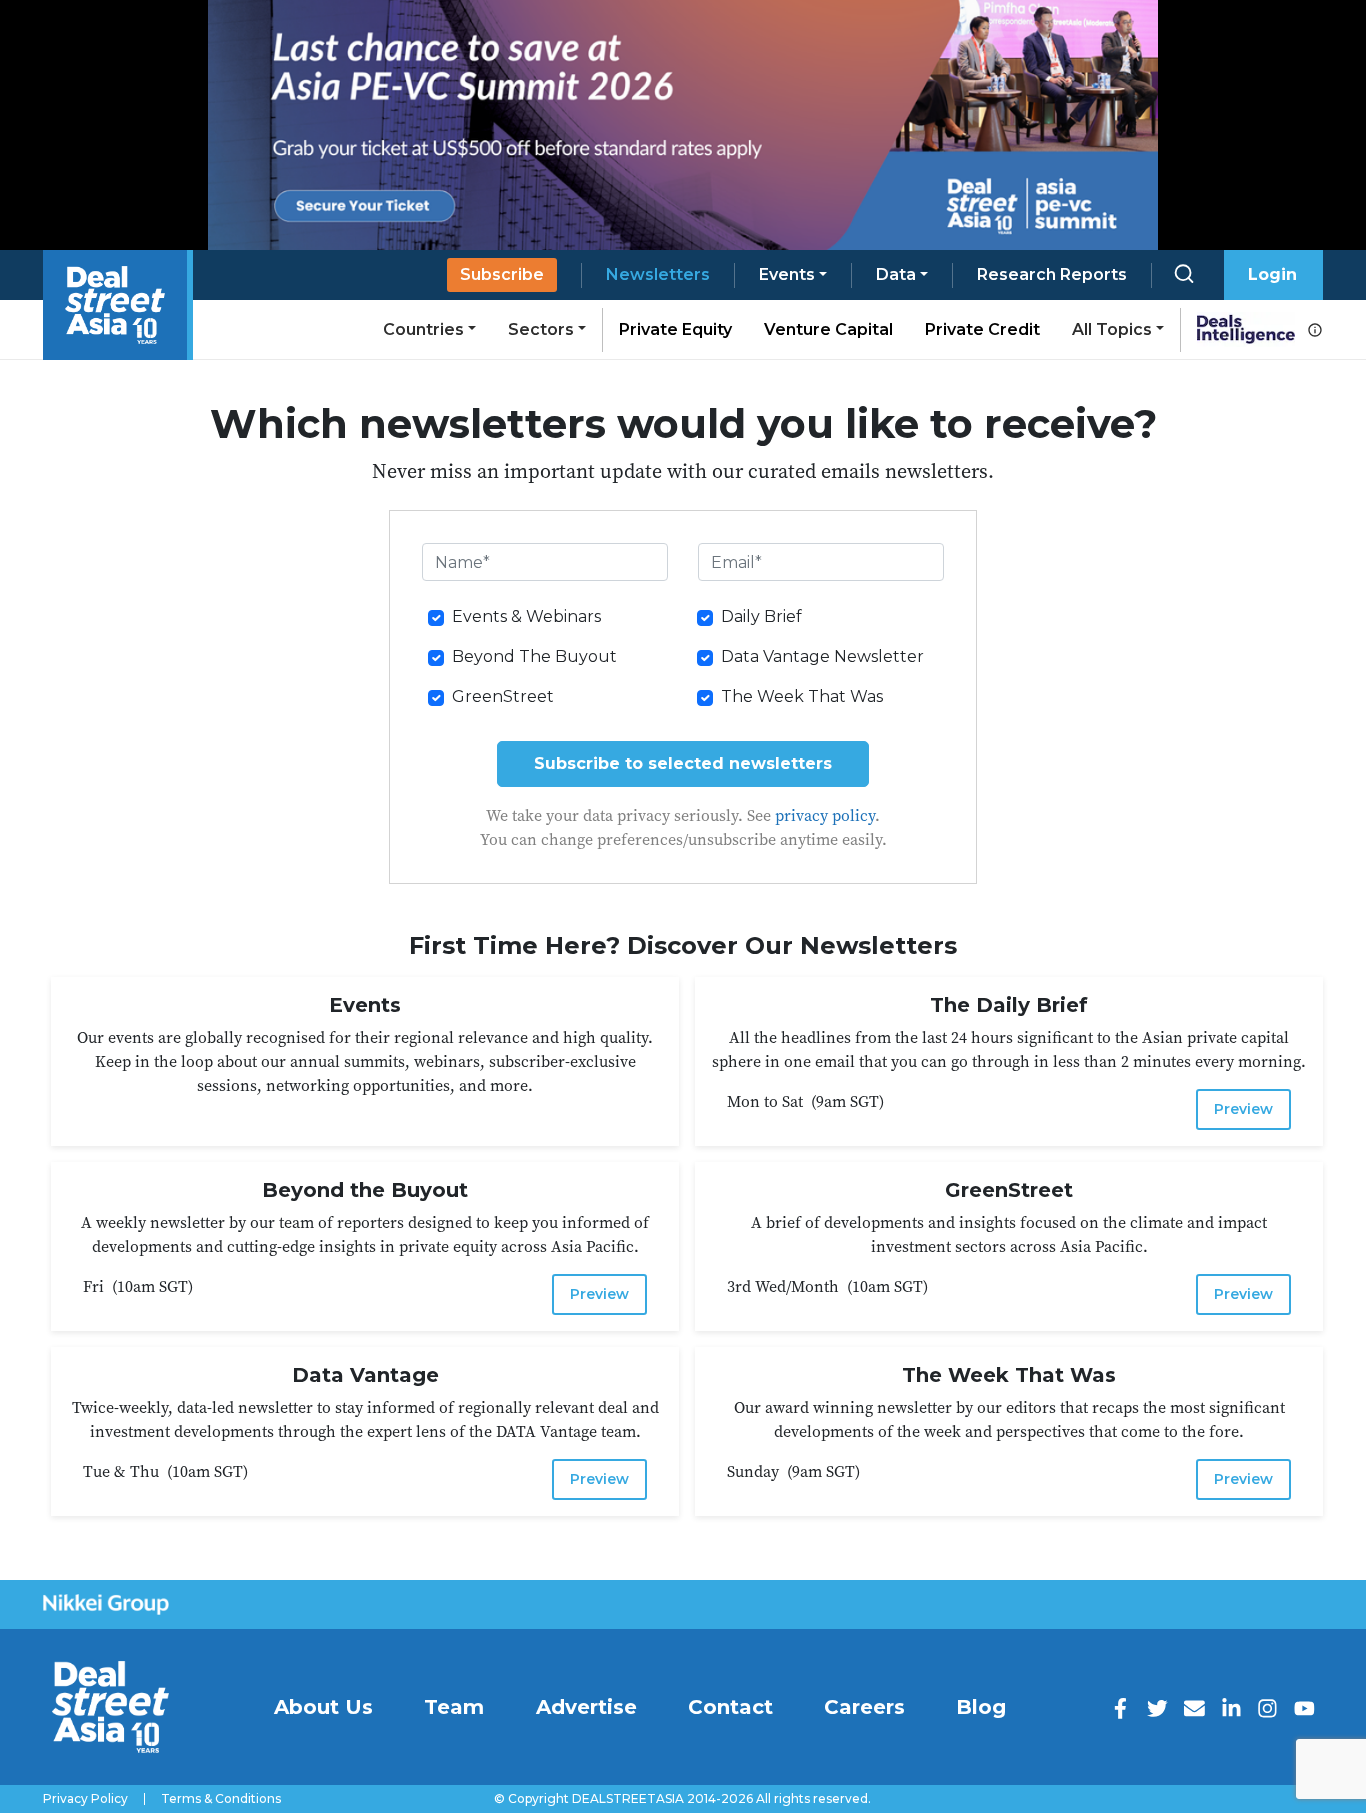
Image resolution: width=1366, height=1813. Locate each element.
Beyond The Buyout (534, 656)
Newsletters (658, 274)
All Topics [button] (1112, 329)
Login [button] (1272, 274)
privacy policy (825, 815)
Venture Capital (828, 329)
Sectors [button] (541, 329)
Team (454, 1707)
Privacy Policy (85, 1799)
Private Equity (675, 329)
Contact (730, 1707)
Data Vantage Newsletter (822, 656)
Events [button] (787, 274)
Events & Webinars (526, 616)
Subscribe (502, 274)
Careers (864, 1707)
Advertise (586, 1707)
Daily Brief (761, 616)
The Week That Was (802, 696)
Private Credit (982, 329)
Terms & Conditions (221, 1799)
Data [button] (896, 274)
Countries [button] (423, 329)
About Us (323, 1707)
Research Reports (1052, 274)
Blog (981, 1707)
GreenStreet (503, 696)
